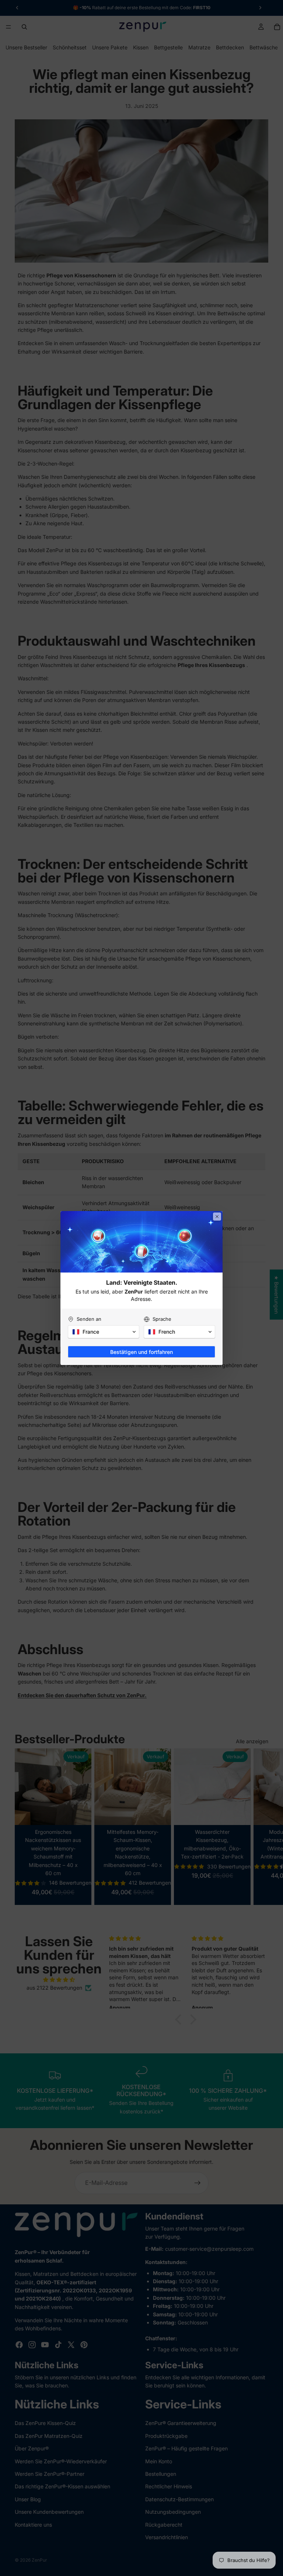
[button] (104, 1332)
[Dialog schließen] (217, 1217)
